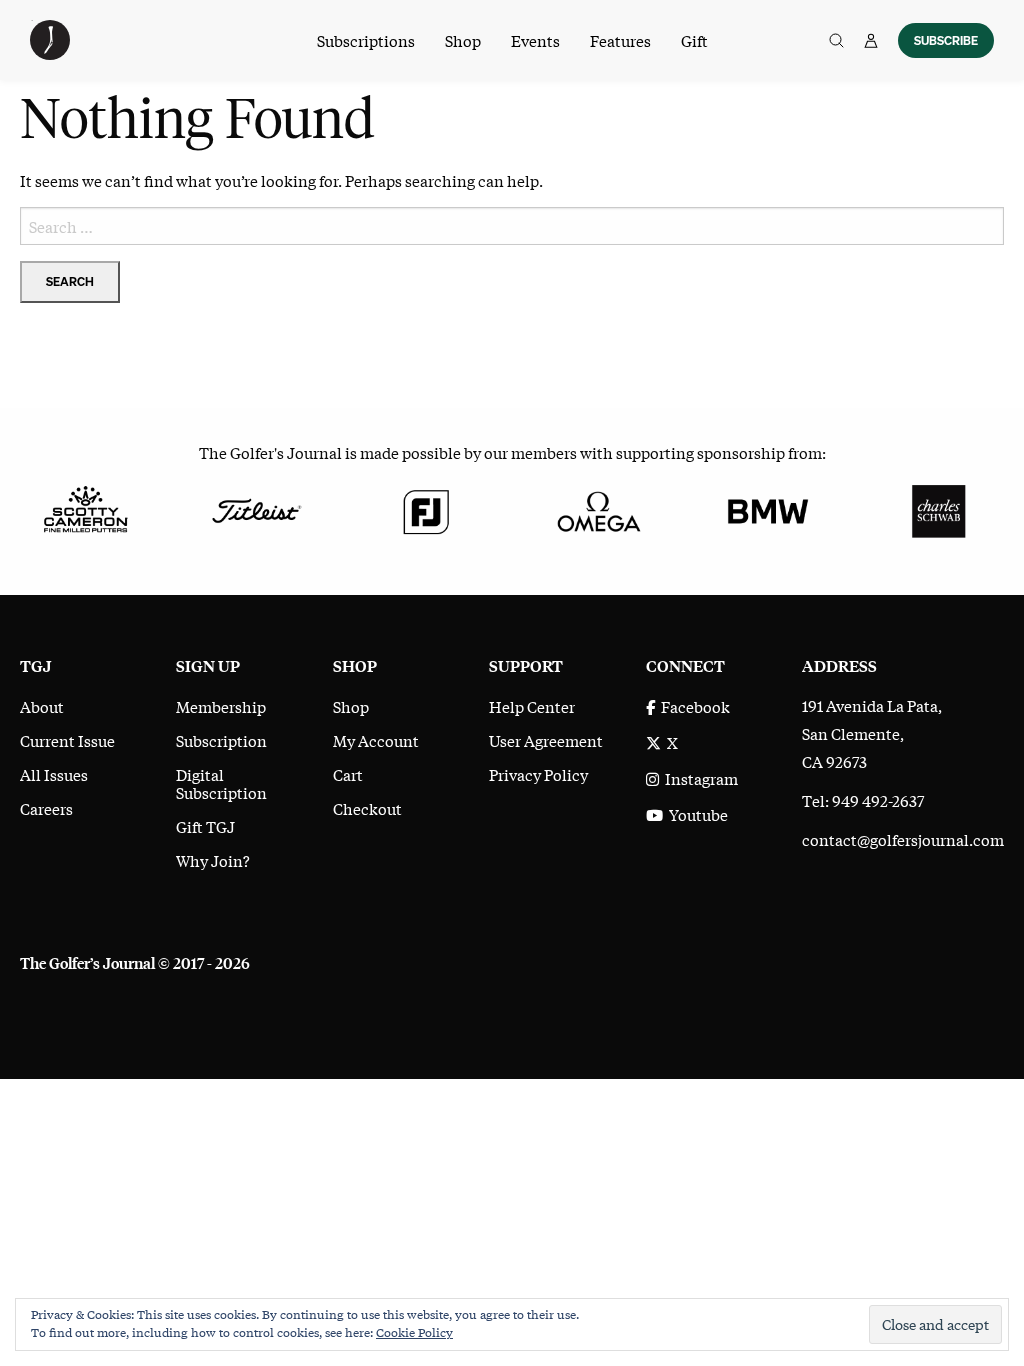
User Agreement (546, 740)
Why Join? (213, 860)
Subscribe (946, 40)
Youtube (695, 814)
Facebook (692, 706)
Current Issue (67, 740)
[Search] (836, 40)
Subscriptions (366, 40)
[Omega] (597, 509)
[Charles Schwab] (938, 509)
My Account (376, 740)
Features (620, 40)
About (42, 706)
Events (535, 40)
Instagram (698, 778)
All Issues (54, 774)
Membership (221, 706)
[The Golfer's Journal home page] (50, 53)
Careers (46, 808)
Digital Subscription (221, 783)
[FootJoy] (426, 509)
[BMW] (768, 509)
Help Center (532, 706)
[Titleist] (256, 509)
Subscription (221, 740)
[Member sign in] (871, 40)
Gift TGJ (205, 826)
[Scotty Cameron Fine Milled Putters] (85, 509)
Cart (348, 774)
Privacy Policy (538, 774)
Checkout (367, 808)
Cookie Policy (414, 1332)
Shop (463, 40)
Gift (694, 40)
